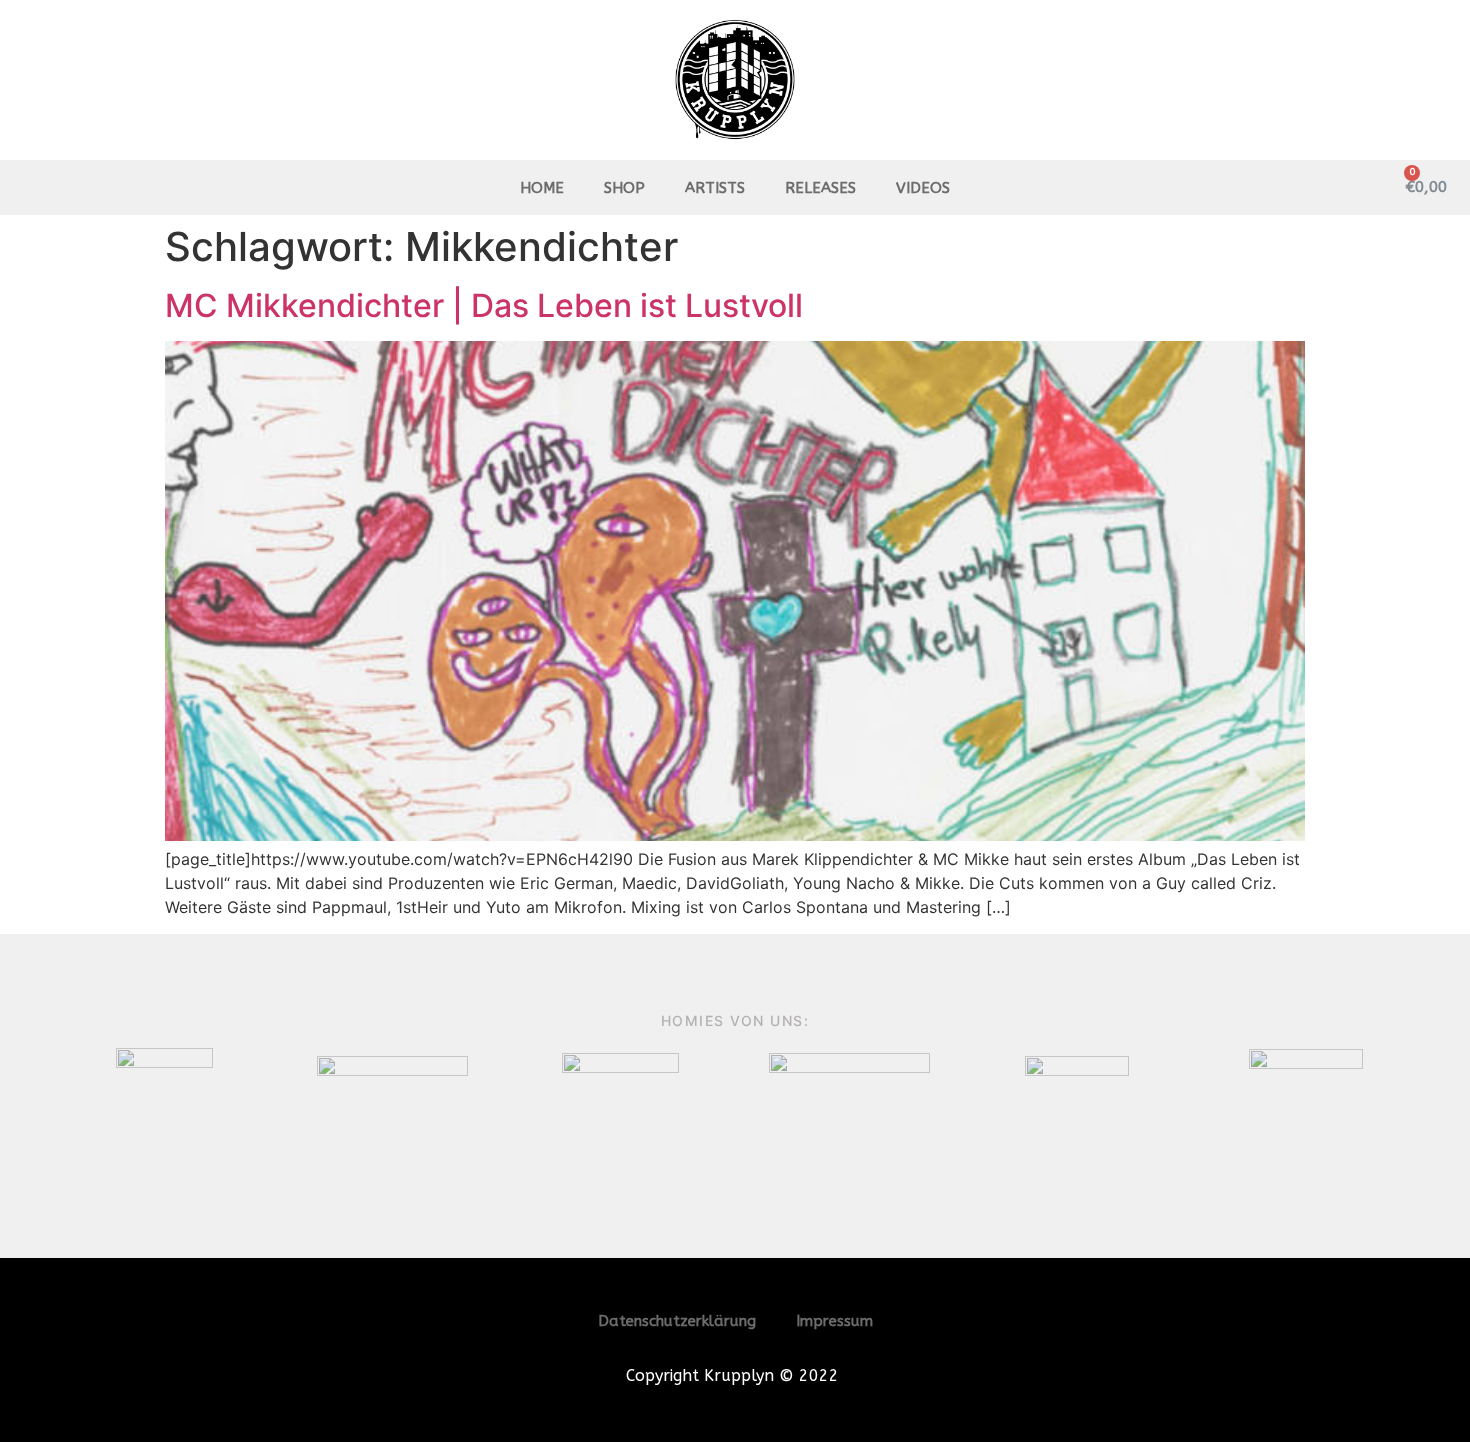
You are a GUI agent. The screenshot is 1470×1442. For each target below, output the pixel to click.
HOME (542, 188)
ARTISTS (715, 188)
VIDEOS (923, 188)
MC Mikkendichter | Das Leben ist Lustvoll (484, 305)
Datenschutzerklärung (677, 1321)
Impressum (834, 1321)
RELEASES (820, 188)
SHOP (624, 188)
